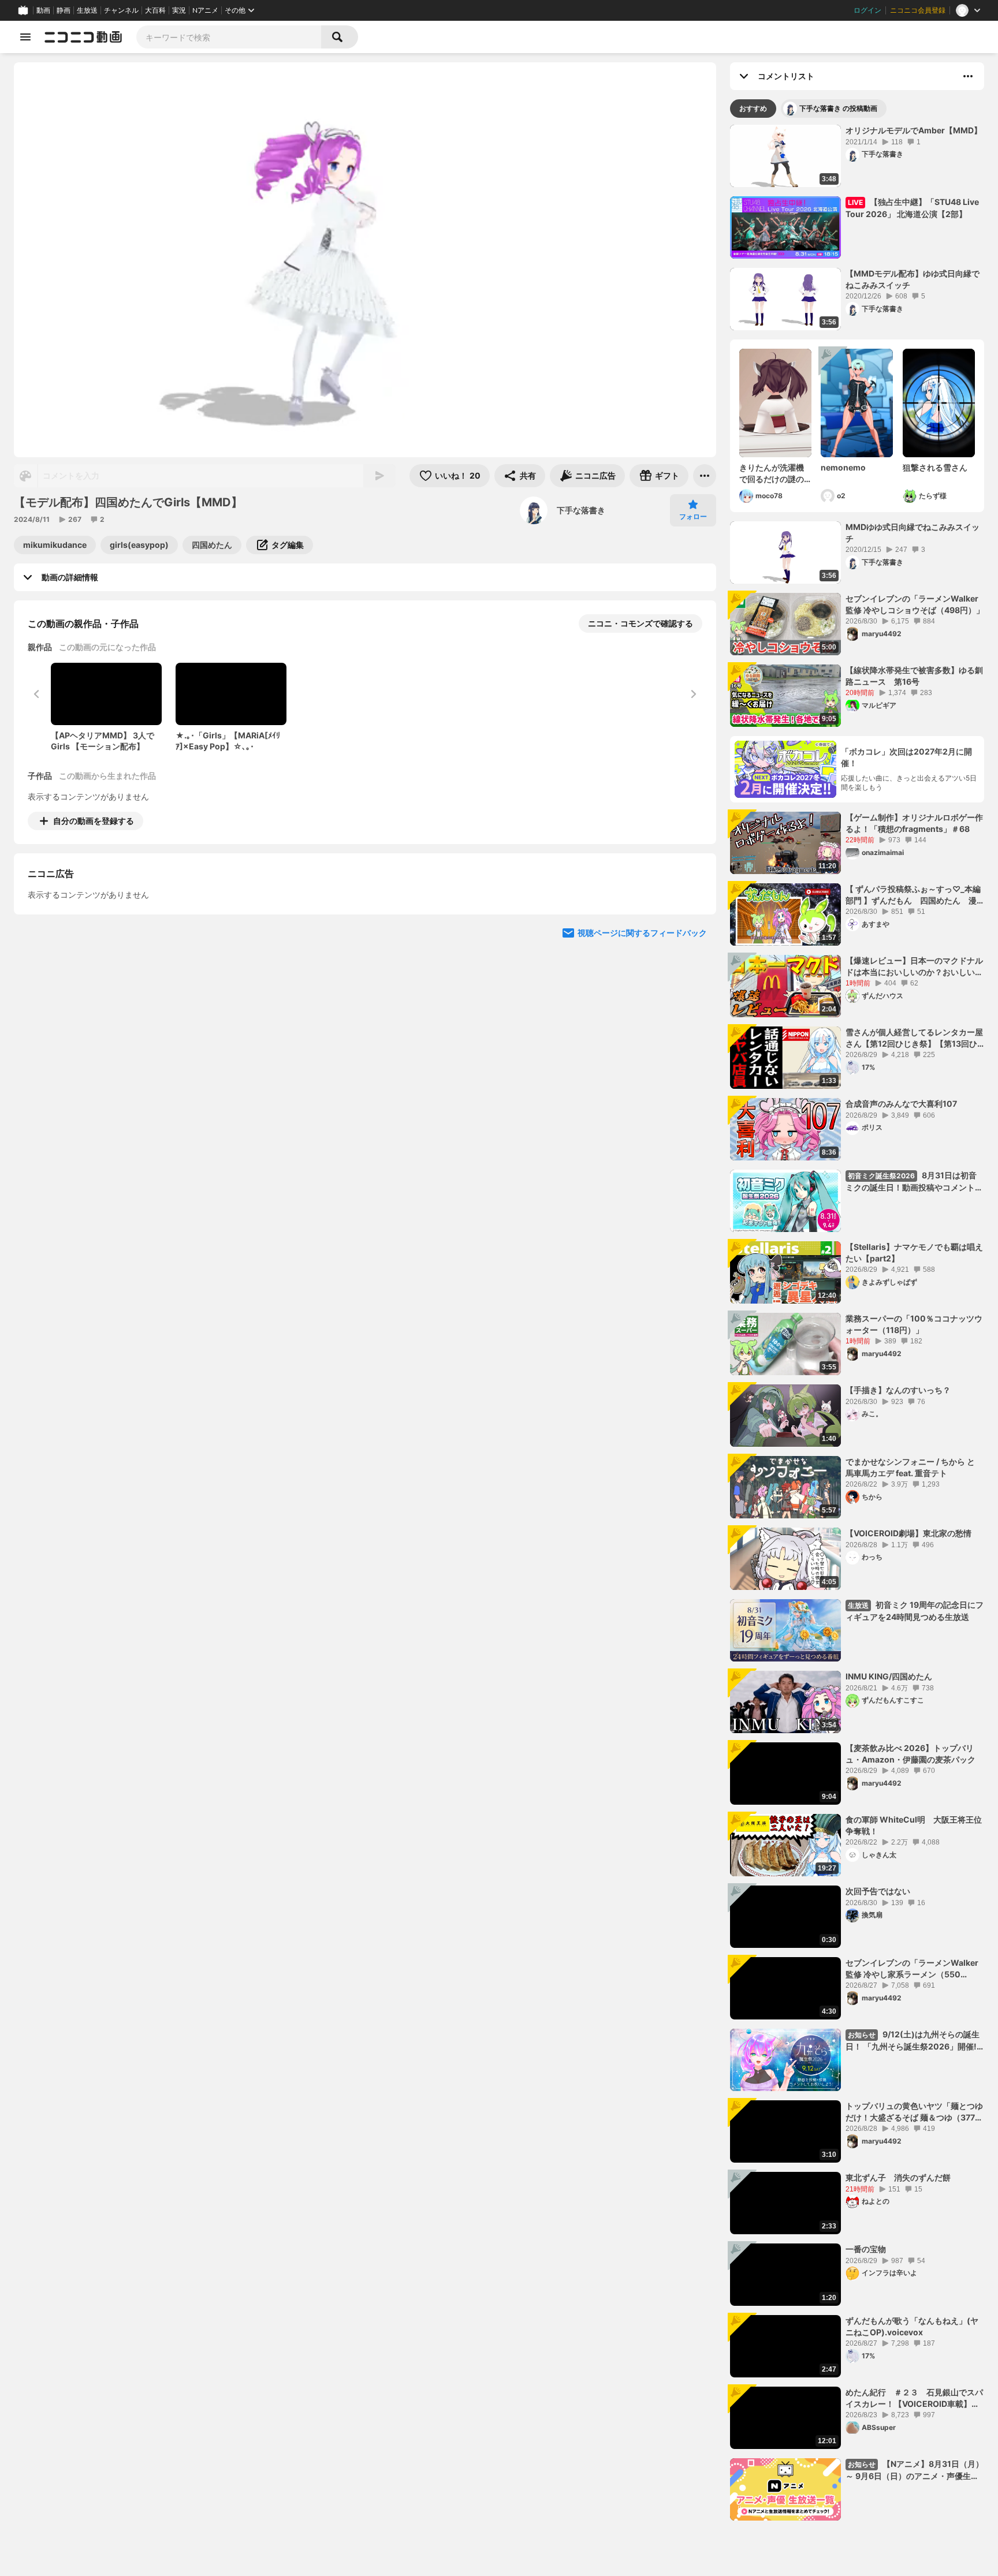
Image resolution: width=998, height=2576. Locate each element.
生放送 (87, 10)
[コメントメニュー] (968, 76)
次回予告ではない (878, 1891)
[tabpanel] (857, 1323)
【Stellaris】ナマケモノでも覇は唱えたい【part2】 (914, 1252)
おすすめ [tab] (753, 108)
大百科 (155, 10)
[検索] (340, 37)
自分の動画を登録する (94, 821)
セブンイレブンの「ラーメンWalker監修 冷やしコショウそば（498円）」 (915, 604)
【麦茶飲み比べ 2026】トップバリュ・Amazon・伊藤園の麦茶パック (911, 1754)
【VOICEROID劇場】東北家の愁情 (908, 1533)
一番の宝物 (866, 2249)
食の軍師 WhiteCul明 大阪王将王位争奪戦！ (914, 1825)
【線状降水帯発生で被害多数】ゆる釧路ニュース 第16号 (914, 676)
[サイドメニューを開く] (25, 37)
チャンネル (121, 10)
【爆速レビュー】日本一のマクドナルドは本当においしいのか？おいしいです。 (914, 966)
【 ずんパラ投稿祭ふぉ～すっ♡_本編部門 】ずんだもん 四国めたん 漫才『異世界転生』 (913, 895)
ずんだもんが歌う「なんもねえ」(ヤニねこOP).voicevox (912, 2326)
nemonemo (843, 467)
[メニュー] (705, 476)
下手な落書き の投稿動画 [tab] (838, 108)
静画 (64, 10)
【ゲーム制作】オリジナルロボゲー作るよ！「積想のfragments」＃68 (914, 823)
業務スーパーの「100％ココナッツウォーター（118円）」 (914, 1324)
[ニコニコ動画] (83, 37)
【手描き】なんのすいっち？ (898, 1390)
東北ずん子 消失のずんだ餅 (898, 2177)
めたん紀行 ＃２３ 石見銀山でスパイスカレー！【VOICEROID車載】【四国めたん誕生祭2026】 (914, 2398)
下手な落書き (581, 510)
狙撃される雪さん (935, 467)
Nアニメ (205, 10)
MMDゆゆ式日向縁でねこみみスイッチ (913, 533)
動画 (43, 10)
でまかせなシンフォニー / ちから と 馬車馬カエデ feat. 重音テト (910, 1467)
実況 (179, 10)
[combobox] (229, 37)
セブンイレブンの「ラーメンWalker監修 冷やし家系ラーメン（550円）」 (912, 1969)
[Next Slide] (693, 928)
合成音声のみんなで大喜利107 (901, 1104)
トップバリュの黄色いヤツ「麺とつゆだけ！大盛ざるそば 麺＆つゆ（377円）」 (914, 2112)
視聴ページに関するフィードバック (642, 1038)
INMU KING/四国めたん (889, 1676)
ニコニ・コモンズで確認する (640, 623)
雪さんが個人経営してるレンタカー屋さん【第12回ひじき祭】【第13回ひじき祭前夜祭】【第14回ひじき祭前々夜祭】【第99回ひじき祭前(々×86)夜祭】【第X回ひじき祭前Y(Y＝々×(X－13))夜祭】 (915, 1038)
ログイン (867, 10)
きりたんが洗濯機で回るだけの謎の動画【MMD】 (772, 473)
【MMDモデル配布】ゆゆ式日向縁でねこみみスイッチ (913, 279)
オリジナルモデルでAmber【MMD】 (914, 130)
